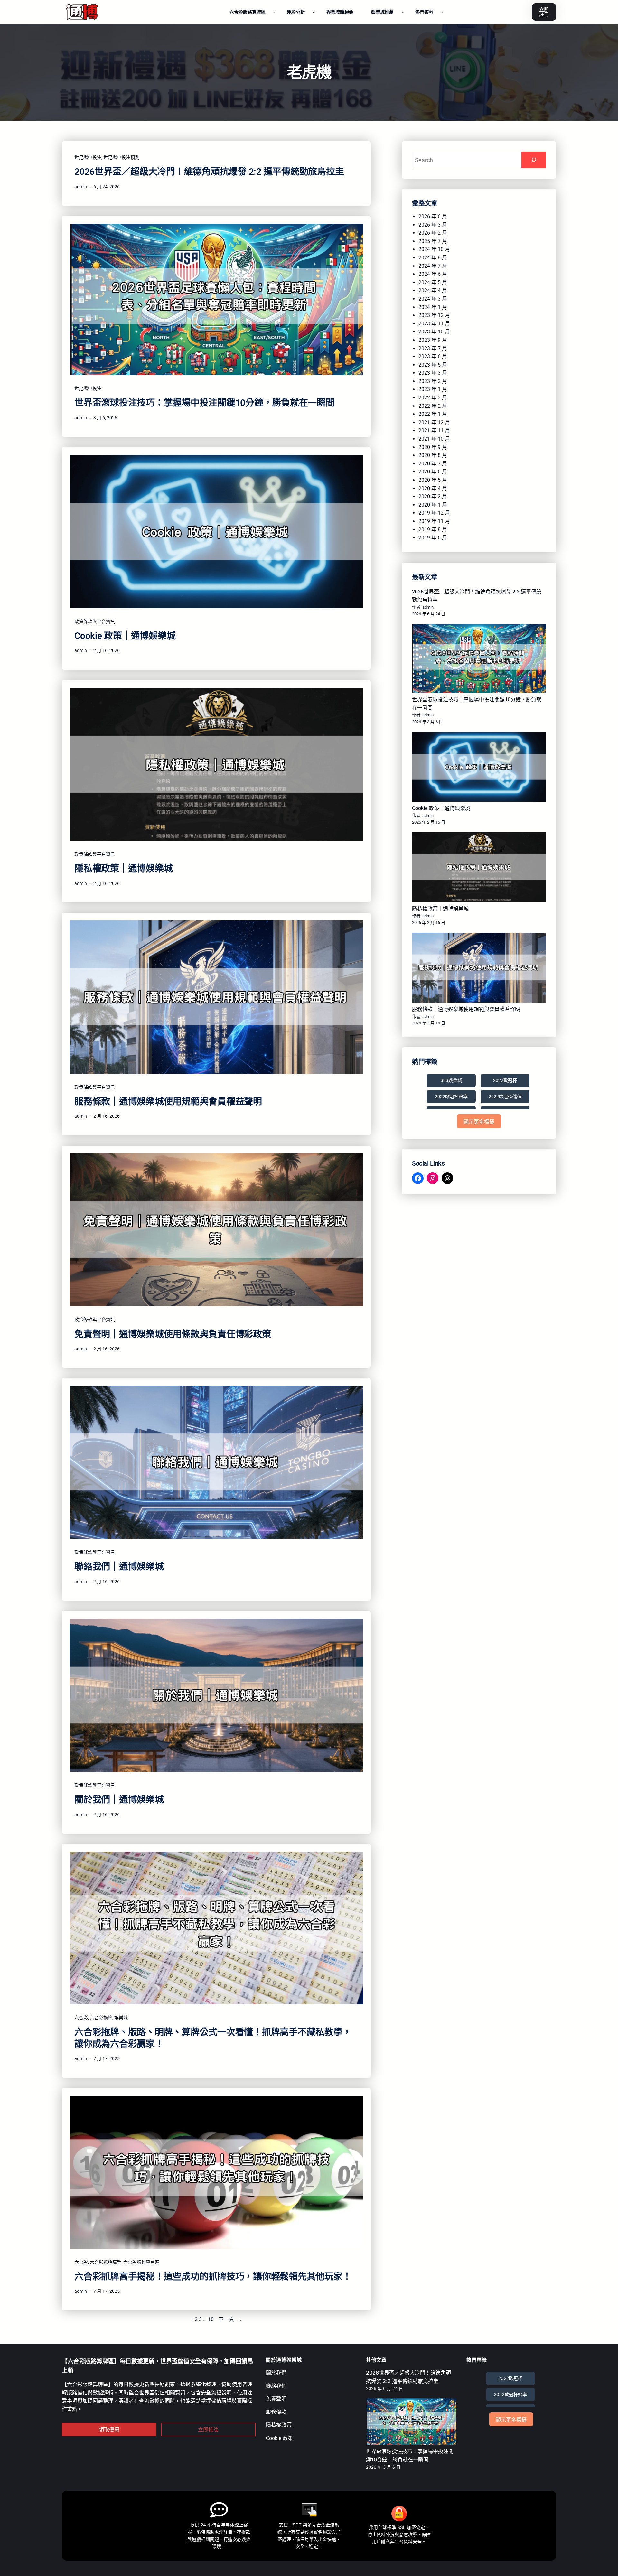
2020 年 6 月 (433, 472)
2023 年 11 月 (434, 324)
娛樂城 (121, 2018)
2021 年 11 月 (434, 430)
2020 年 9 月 (433, 447)
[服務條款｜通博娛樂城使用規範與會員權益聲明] (479, 969)
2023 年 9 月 (433, 340)
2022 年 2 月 (433, 406)
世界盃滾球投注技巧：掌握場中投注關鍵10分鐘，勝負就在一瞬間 (205, 403)
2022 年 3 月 (433, 398)
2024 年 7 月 (433, 266)
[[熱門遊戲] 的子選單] (442, 12)
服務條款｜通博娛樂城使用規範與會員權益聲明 (168, 1101)
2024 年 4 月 (433, 290)
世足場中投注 (88, 157)
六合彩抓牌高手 (106, 2262)
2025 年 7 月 (433, 241)
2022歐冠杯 (505, 1080)
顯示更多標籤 (479, 1122)
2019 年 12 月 (434, 513)
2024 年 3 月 (433, 299)
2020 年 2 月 (433, 496)
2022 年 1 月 (433, 414)
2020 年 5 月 (433, 480)
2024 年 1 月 (433, 307)
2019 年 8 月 (433, 530)
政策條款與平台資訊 (95, 621)
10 (211, 2319)
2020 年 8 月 (433, 455)
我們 (281, 2373)
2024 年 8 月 (433, 258)
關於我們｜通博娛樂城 (119, 1800)
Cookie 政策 (279, 2438)
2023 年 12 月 (434, 315)
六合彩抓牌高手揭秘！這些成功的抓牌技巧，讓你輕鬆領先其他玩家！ (213, 2277)
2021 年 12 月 (434, 422)
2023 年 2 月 (433, 381)
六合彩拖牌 (101, 2018)
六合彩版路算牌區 (141, 2262)
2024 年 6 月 (433, 274)
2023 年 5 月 (433, 365)
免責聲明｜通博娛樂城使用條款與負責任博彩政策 (173, 1334)
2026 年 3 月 (433, 225)
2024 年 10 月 (434, 249)
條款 (281, 2412)
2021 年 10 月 (434, 439)
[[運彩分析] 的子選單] (314, 12)
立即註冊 (544, 12)
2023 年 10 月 (434, 332)
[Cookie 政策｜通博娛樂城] (479, 768)
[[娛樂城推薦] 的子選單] (403, 12)
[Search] (534, 160)
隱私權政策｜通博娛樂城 (123, 868)
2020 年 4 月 (433, 488)
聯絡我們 (276, 2386)
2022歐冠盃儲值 (505, 1097)
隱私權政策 (279, 2425)
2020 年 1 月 (433, 505)
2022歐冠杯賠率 (451, 1097)
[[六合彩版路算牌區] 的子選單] (274, 12)
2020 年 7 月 (433, 464)
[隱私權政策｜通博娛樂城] (479, 868)
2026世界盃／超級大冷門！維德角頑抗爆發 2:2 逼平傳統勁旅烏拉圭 (209, 172)
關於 (271, 2373)
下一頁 (230, 2319)
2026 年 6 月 (433, 216)
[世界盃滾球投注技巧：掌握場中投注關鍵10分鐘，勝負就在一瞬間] (479, 660)
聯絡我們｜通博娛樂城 (119, 1567)
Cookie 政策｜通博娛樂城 (125, 636)
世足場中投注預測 (121, 157)
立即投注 (208, 2430)
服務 (271, 2412)
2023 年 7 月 (433, 348)
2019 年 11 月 (434, 521)
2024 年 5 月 (433, 282)
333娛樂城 (451, 1080)
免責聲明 (276, 2399)
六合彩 (81, 2018)
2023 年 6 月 (433, 356)
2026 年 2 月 (433, 233)
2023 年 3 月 (433, 373)
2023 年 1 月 (433, 389)
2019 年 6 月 (433, 538)
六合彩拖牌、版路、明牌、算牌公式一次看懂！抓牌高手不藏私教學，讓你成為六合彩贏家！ (213, 2038)
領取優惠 (109, 2430)
